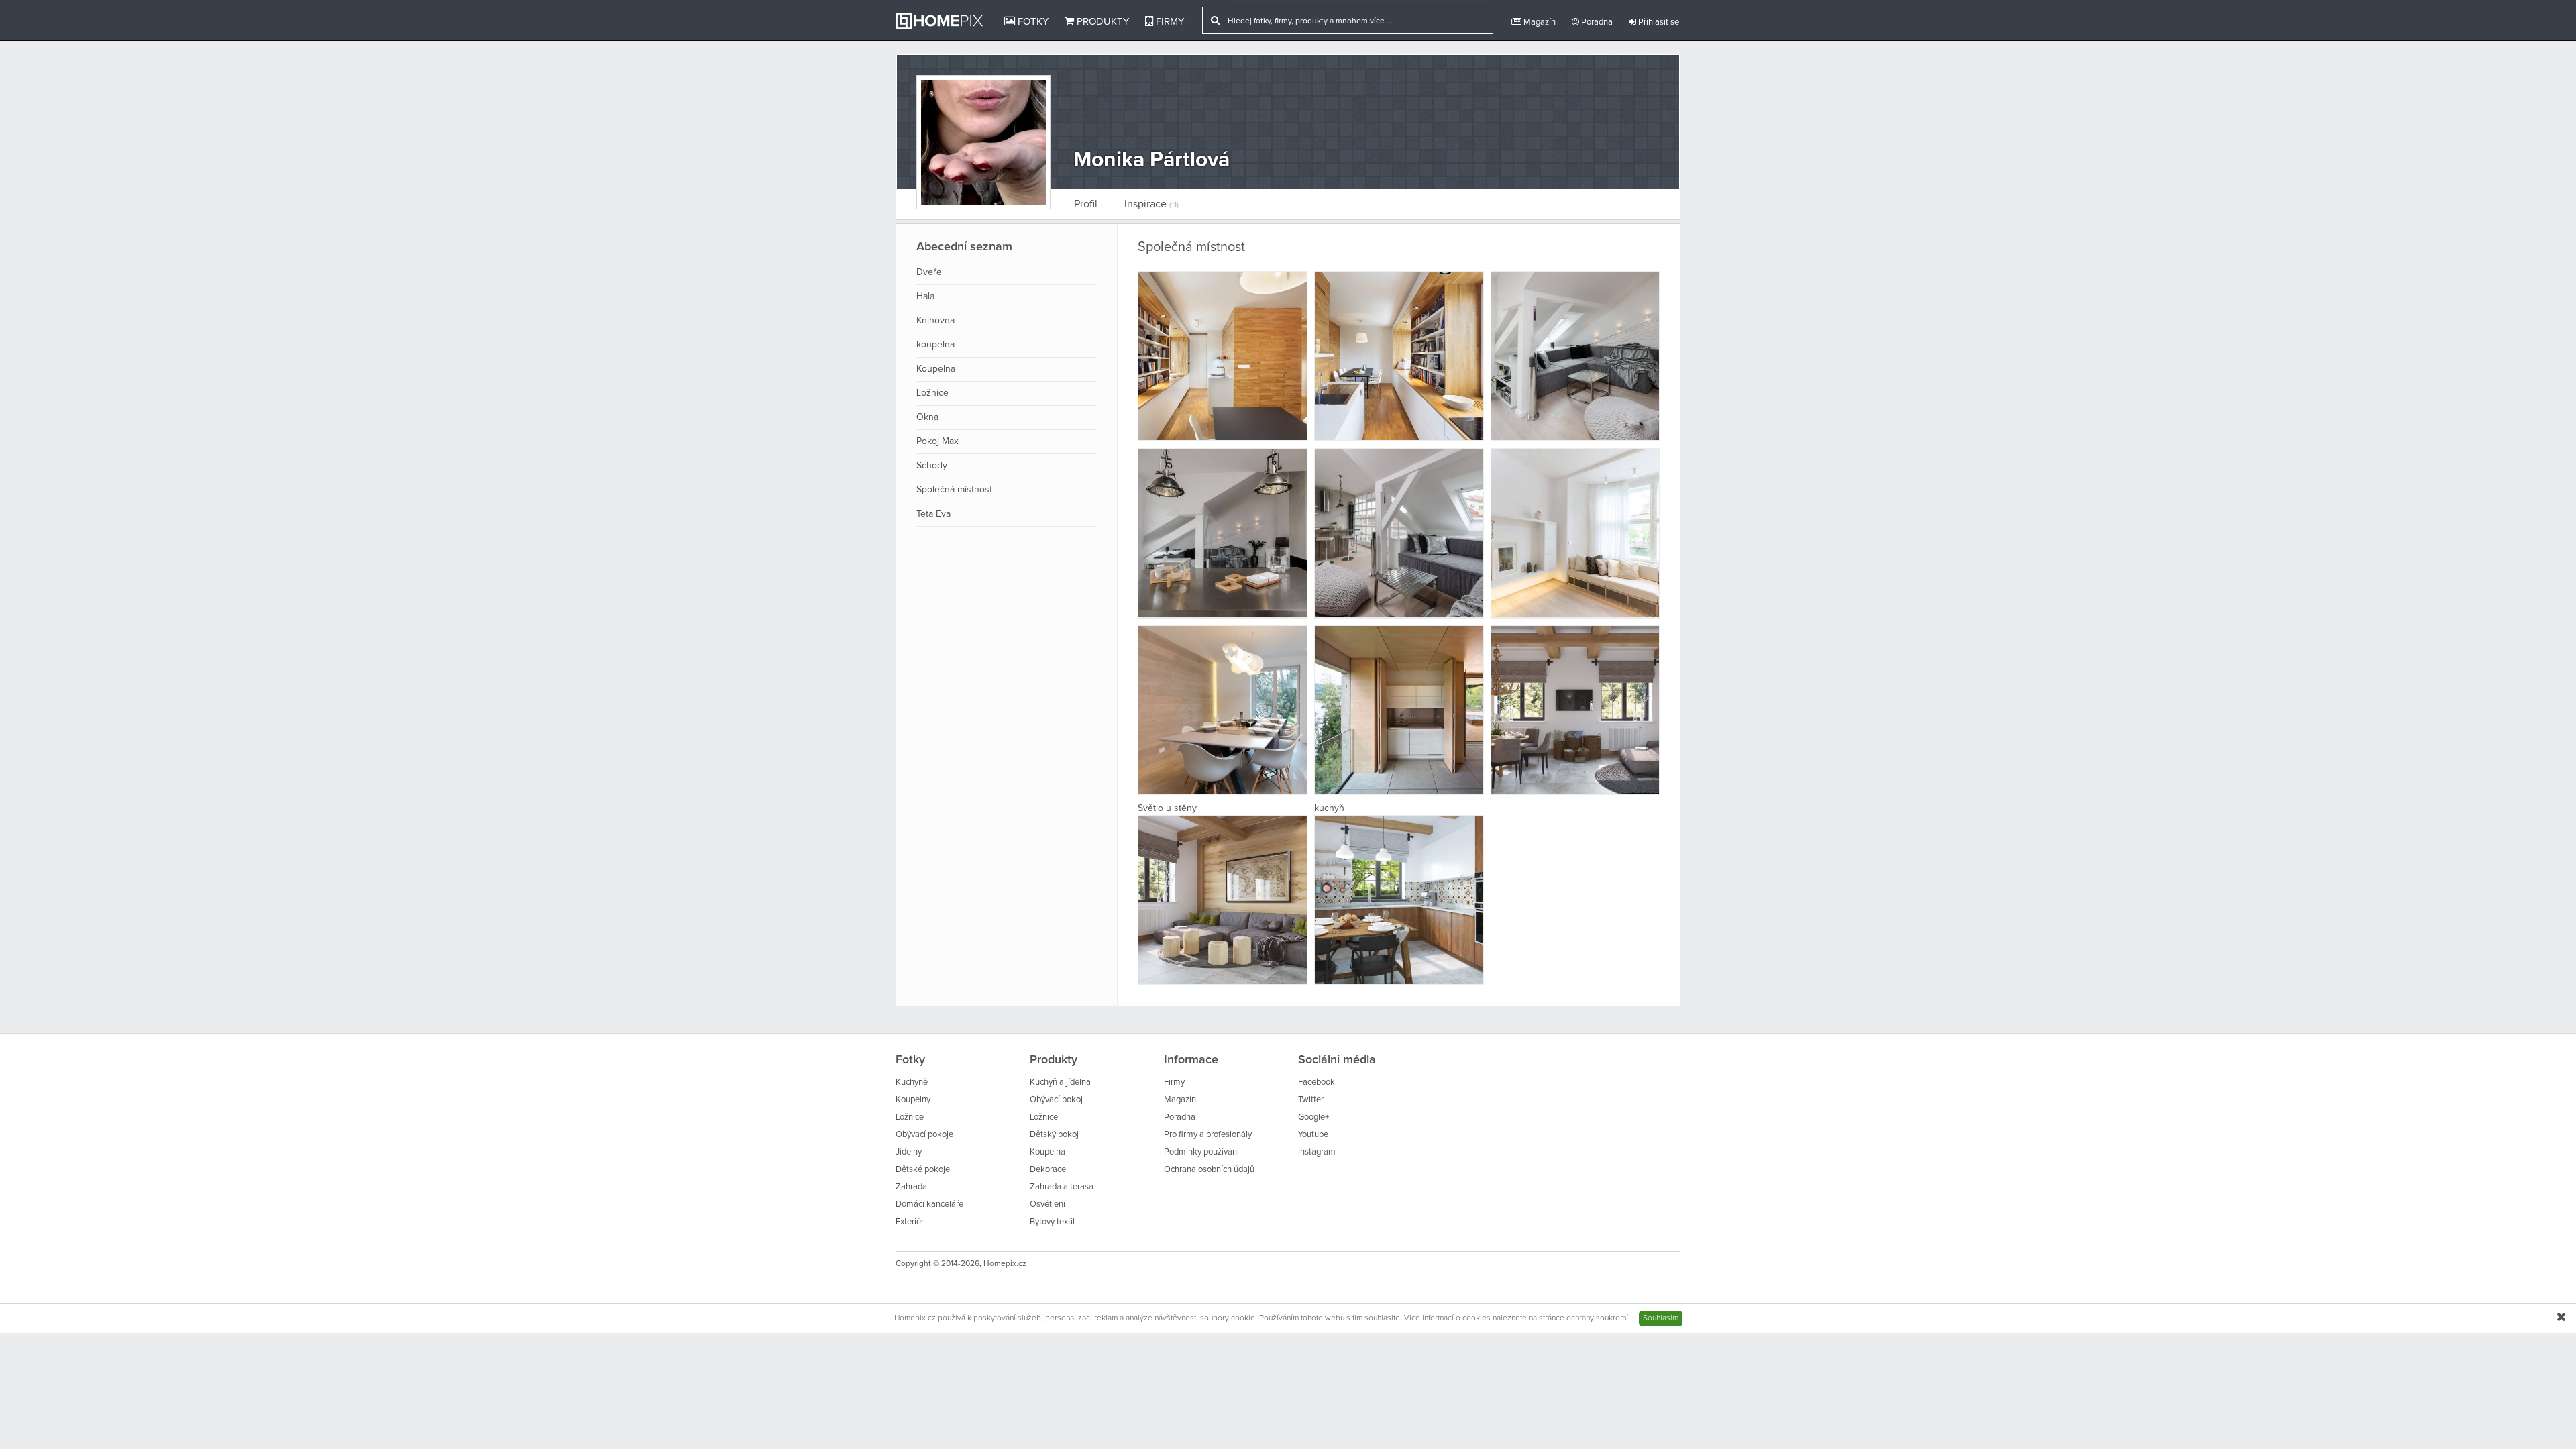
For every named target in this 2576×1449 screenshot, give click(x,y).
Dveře (929, 272)
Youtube (1313, 1135)
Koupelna (936, 369)
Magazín (1539, 22)
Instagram (1317, 1152)
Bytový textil (1052, 1222)
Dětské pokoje (923, 1170)
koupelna (935, 345)
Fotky (1032, 22)
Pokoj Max (937, 441)
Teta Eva (933, 514)
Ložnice (932, 393)
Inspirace (1151, 204)
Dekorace (1048, 1170)
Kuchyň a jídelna (1060, 1082)
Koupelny (913, 1100)
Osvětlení (1048, 1204)
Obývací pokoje (924, 1135)
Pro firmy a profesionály (1208, 1135)
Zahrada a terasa (1062, 1187)
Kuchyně (912, 1082)
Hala (925, 297)
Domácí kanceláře (929, 1204)
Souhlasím (1661, 1318)
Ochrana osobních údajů (1209, 1170)
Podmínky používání (1201, 1152)
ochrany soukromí (1597, 1318)
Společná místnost (954, 490)
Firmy (1169, 22)
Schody (932, 466)
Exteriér (910, 1222)
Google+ (1313, 1117)
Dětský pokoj (1054, 1135)
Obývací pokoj (1056, 1100)
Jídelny (909, 1152)
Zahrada (911, 1187)
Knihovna (935, 321)
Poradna (1596, 22)
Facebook (1317, 1082)
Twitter (1311, 1100)
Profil (1086, 204)
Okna (927, 417)
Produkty (1102, 22)
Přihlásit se (1658, 22)
